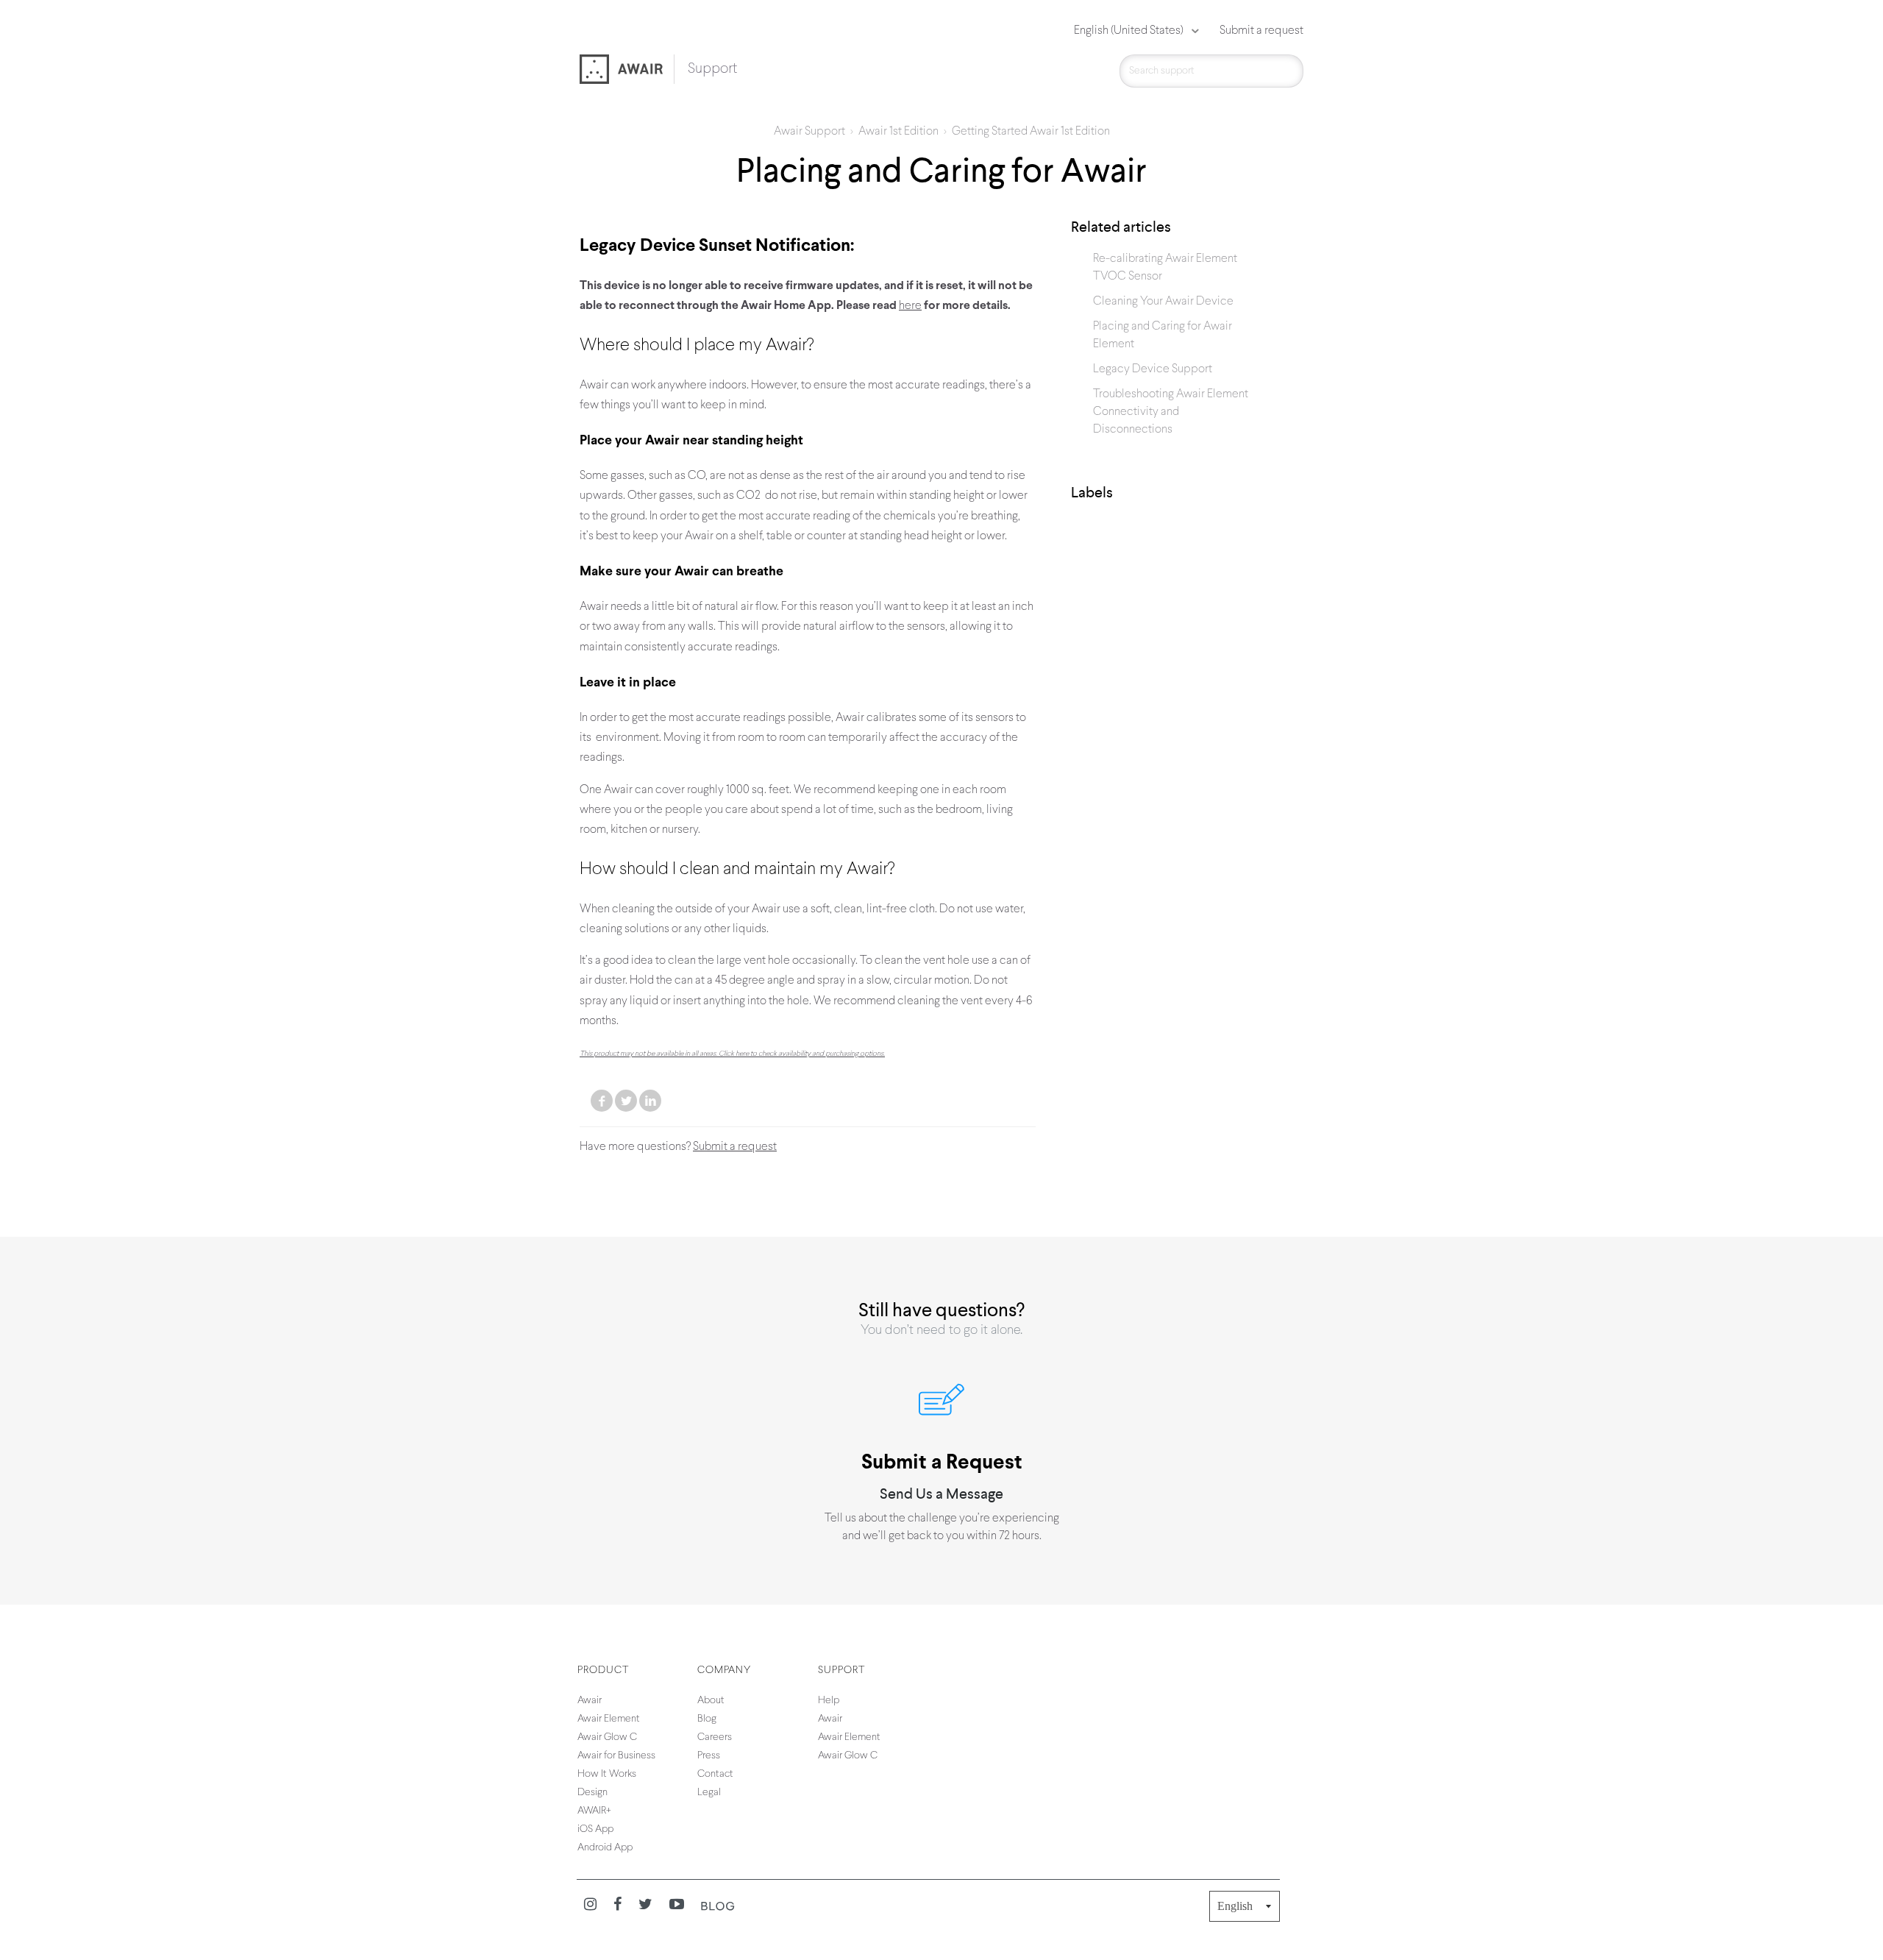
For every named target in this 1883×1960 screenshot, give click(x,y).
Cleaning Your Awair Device (1163, 302)
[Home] (627, 71)
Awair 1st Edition (898, 132)
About (711, 1701)
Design (592, 1793)
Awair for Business (616, 1756)
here (910, 306)
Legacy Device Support (1153, 369)
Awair (590, 1701)
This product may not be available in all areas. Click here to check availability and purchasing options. (732, 1054)
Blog (707, 1719)
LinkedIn (650, 1101)
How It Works (607, 1774)
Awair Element (609, 1719)
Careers (715, 1737)
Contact (715, 1774)
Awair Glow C (607, 1737)
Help (829, 1701)
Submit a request (1261, 31)
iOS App (595, 1829)
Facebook (602, 1101)
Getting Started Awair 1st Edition (1031, 132)
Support (712, 69)
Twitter (626, 1101)
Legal (709, 1793)
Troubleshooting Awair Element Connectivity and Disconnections (1171, 412)
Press (709, 1756)
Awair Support (809, 132)
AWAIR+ (594, 1811)
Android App (605, 1848)
